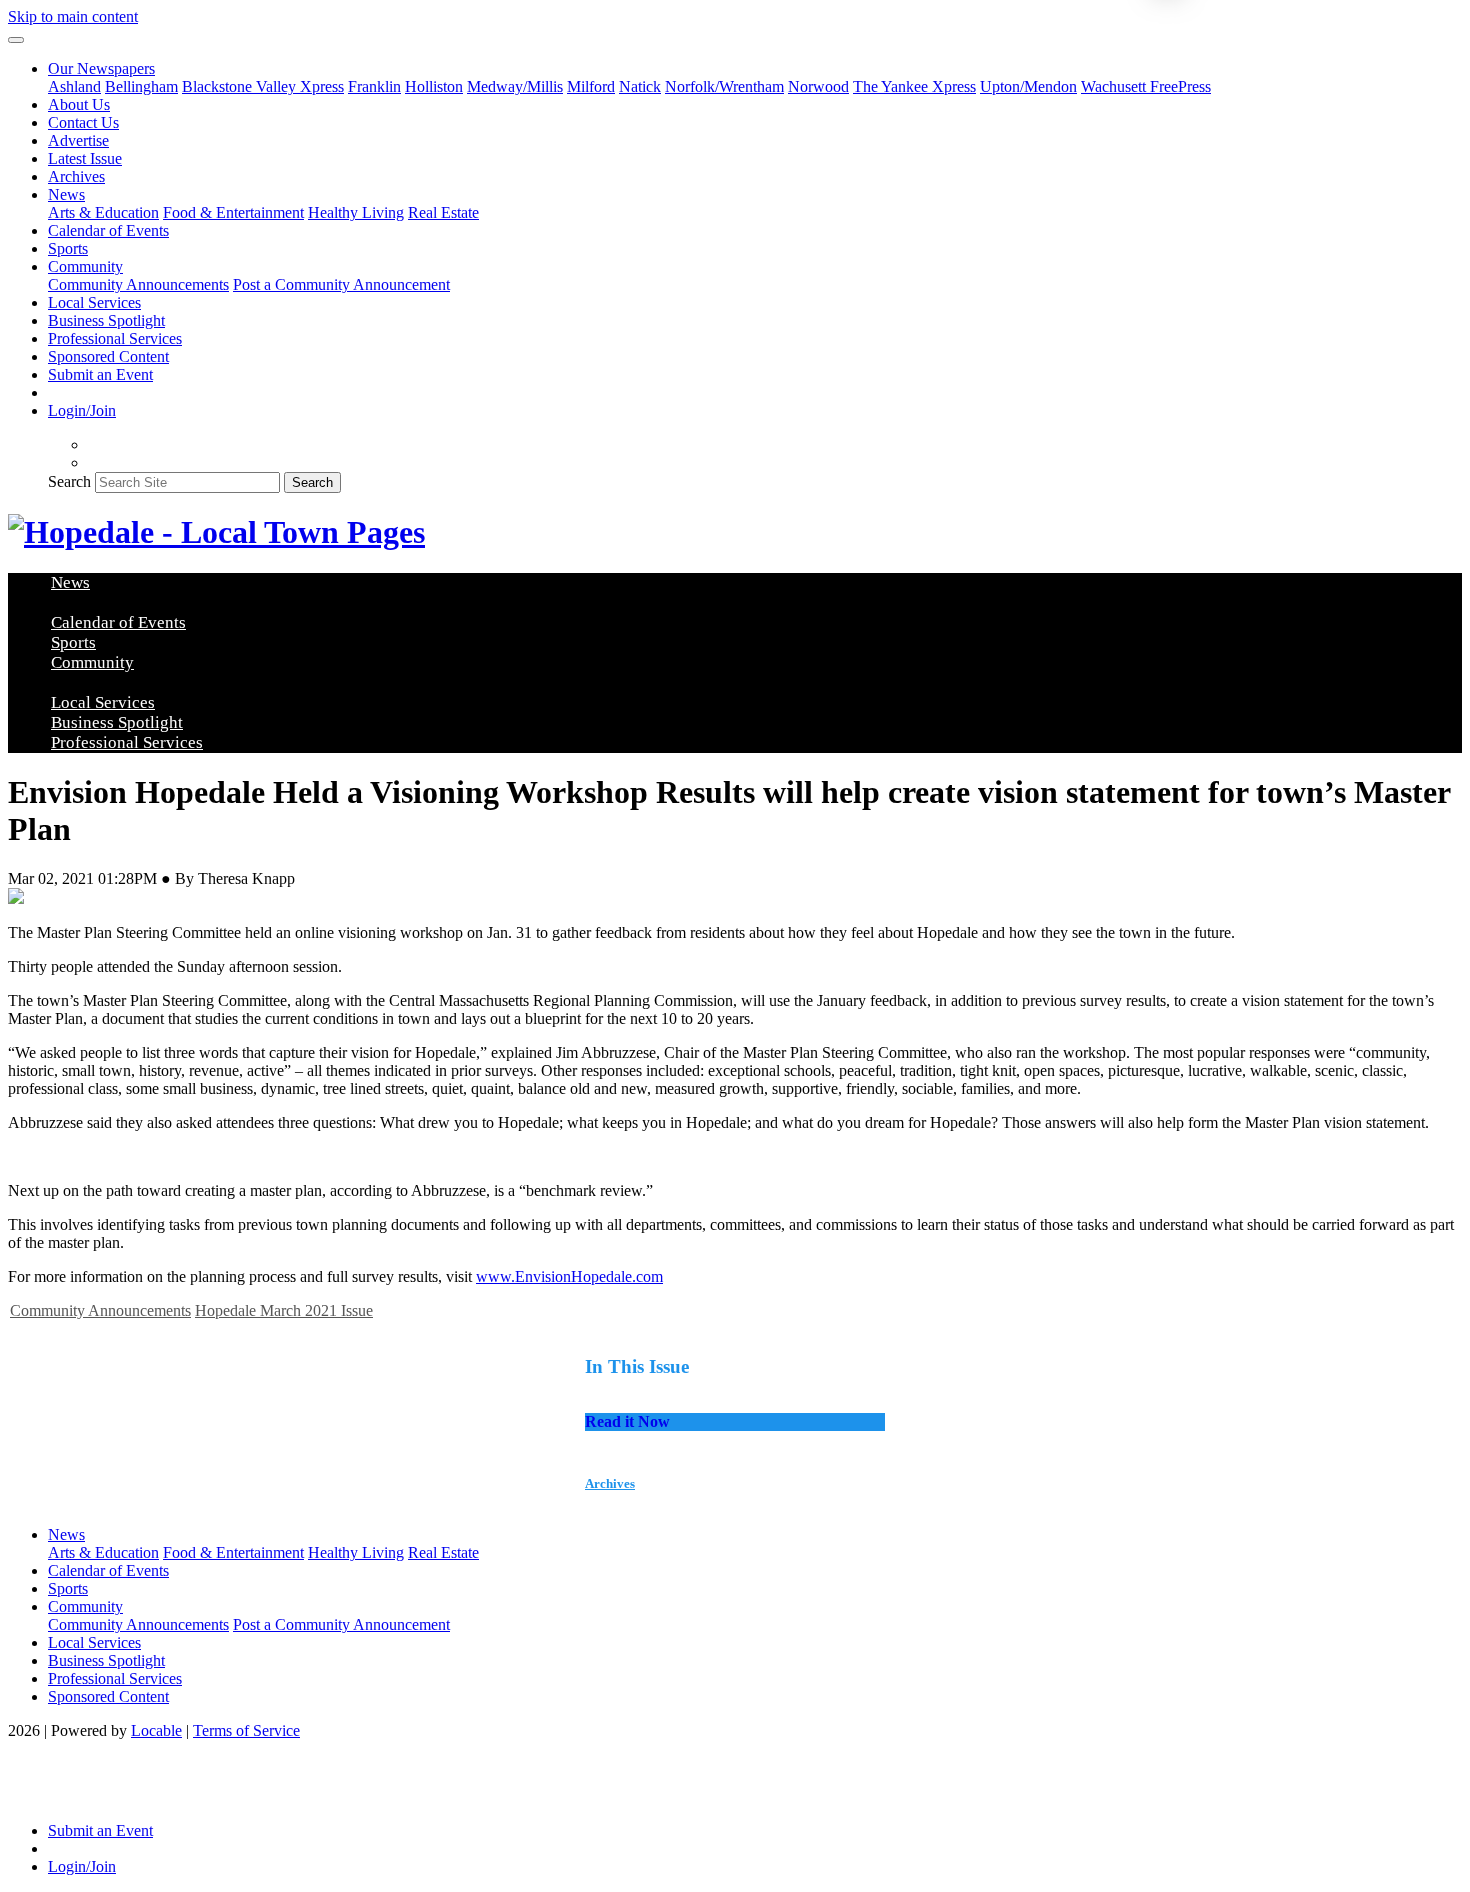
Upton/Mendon (1028, 86)
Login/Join (82, 410)
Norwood (818, 86)
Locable (156, 1730)
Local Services (94, 302)
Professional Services (115, 338)
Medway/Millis (515, 86)
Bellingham (141, 86)
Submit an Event (100, 374)
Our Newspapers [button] (101, 68)
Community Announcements (138, 284)
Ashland (74, 86)
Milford (591, 86)
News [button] (66, 194)
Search (69, 481)
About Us (79, 104)
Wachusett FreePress (1146, 86)
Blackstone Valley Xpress (263, 86)
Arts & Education (103, 212)
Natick (640, 86)
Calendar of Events (108, 230)
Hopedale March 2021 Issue (284, 1310)
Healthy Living (356, 212)
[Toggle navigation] (16, 40)
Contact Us (83, 122)
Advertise (78, 140)
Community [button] (85, 266)
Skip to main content (73, 16)
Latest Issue (85, 158)
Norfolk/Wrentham (724, 86)
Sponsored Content (108, 356)
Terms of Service (246, 1730)
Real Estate (443, 212)
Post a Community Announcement (341, 284)
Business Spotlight (106, 320)
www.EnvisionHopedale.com (569, 1276)
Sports (68, 248)
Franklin (374, 86)
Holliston (434, 86)
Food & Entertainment (233, 212)
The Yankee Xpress (914, 86)
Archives (76, 176)
